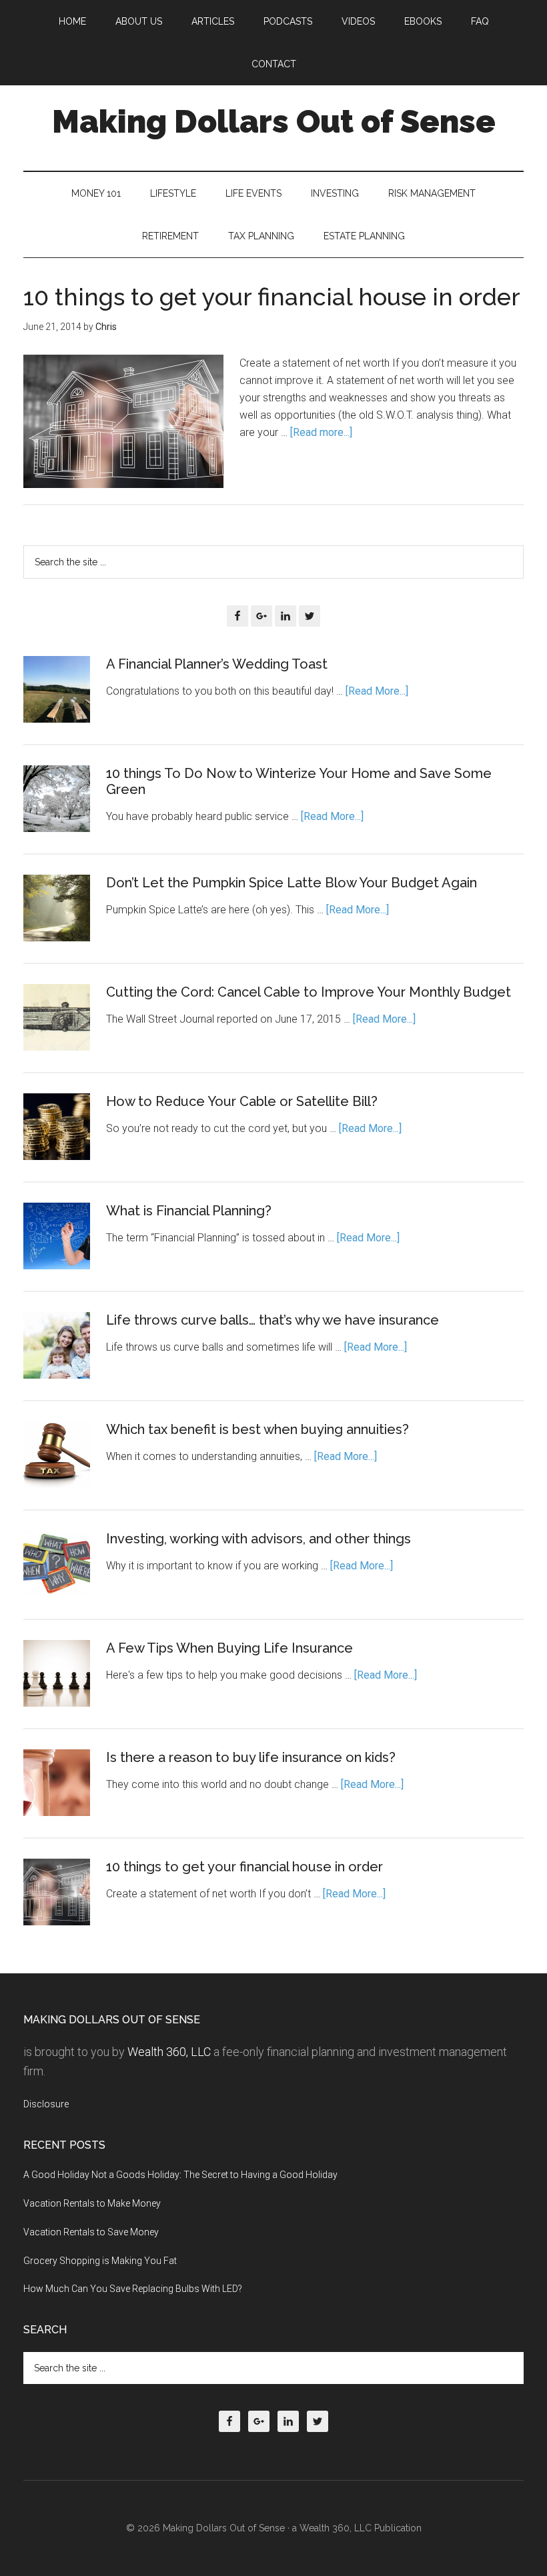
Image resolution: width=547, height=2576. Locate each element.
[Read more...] (321, 432)
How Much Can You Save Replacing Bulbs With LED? (133, 2289)
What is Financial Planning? (189, 1211)
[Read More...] (377, 691)
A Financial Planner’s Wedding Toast (217, 664)
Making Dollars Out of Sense (274, 121)
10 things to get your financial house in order (272, 297)
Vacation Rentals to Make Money (92, 2203)
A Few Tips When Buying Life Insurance (229, 1648)
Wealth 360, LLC (169, 2052)
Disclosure (46, 2104)
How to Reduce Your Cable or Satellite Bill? (242, 1101)
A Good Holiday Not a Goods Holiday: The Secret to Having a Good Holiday (180, 2175)
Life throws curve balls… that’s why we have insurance (272, 1320)
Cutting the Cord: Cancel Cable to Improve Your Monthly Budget (309, 992)
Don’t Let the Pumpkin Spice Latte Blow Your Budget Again (292, 883)
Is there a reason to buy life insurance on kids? (251, 1757)
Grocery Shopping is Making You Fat (100, 2261)
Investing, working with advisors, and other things (258, 1539)
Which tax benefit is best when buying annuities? (257, 1429)
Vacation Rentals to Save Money (91, 2232)
